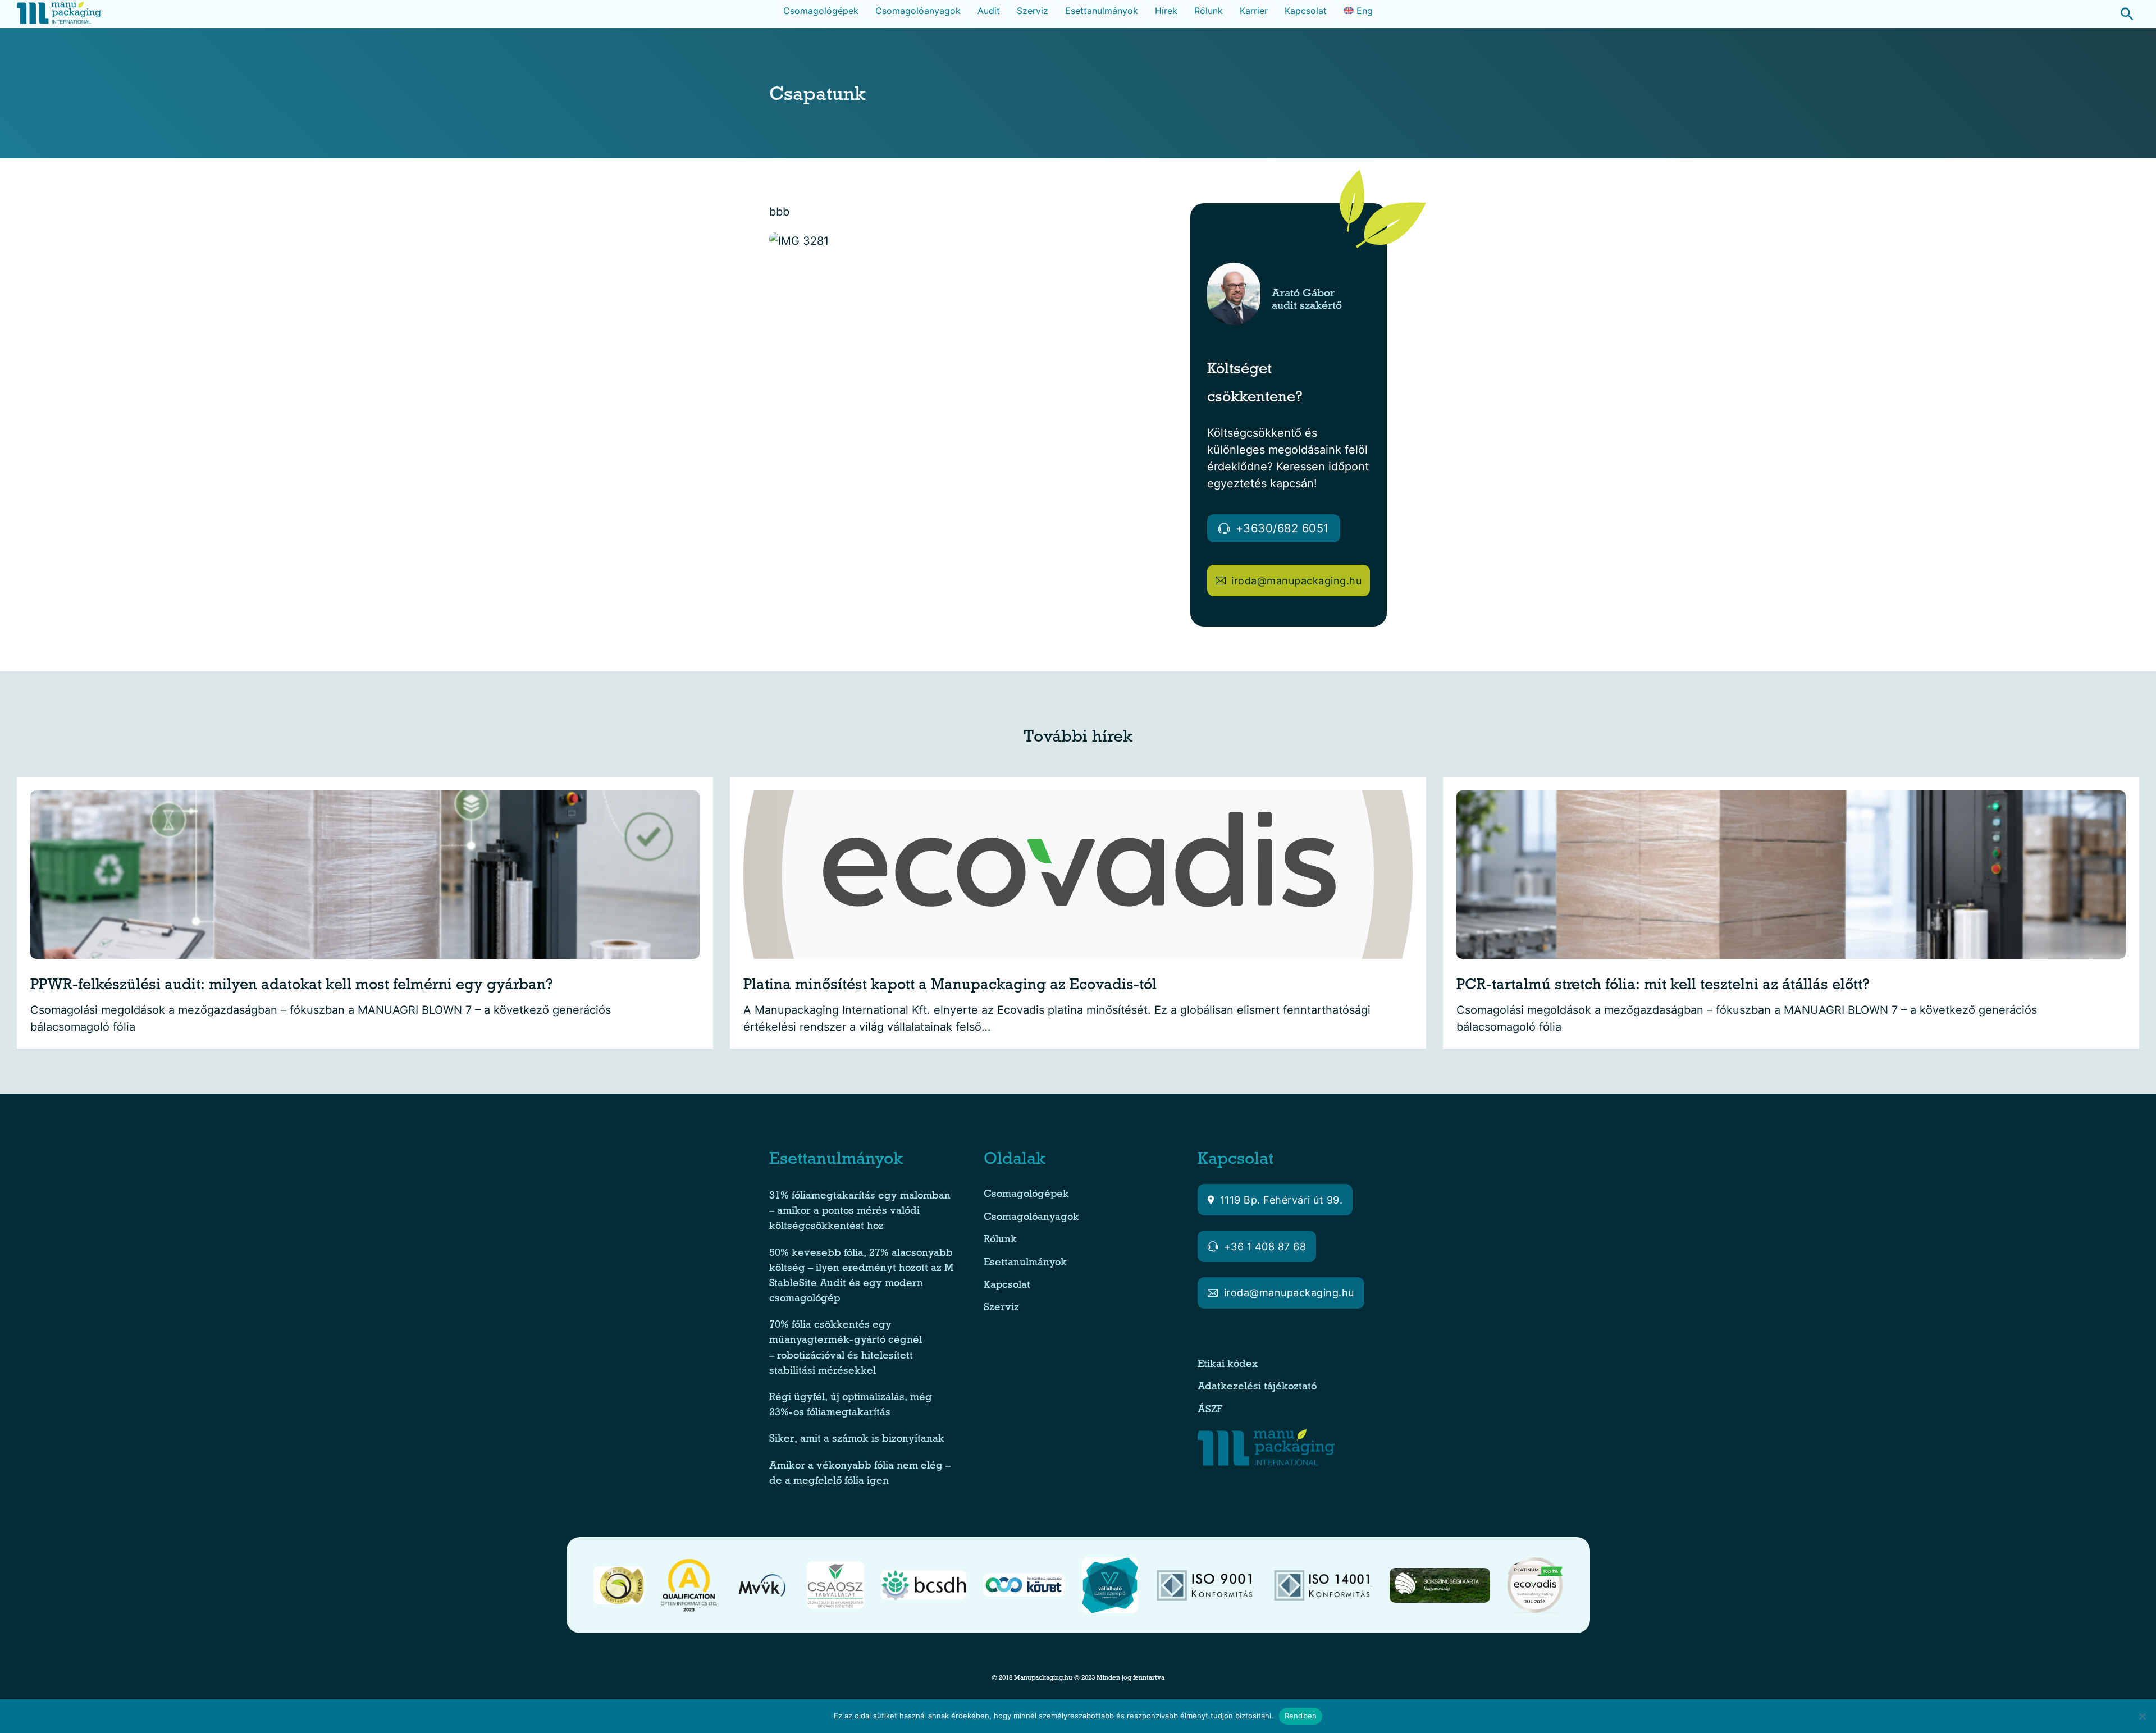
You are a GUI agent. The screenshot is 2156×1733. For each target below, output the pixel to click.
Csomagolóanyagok (918, 11)
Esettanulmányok (1102, 11)
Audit (989, 11)
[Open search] (2121, 14)
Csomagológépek (821, 11)
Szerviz (1033, 11)
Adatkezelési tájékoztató (1257, 1387)
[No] (2142, 1716)
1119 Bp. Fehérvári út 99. (1282, 1200)
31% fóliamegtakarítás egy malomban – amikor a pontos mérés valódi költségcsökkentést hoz (860, 1212)
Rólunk (1209, 11)
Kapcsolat (1306, 11)
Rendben (1301, 1716)
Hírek (1166, 11)
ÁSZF (1211, 1410)
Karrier (1254, 11)
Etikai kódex (1228, 1365)
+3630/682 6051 (1282, 528)
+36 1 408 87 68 (1265, 1247)
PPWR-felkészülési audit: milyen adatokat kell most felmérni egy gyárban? (292, 987)
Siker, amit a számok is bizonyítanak (857, 1440)
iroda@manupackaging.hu (1296, 581)
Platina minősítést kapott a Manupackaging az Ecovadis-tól (950, 987)
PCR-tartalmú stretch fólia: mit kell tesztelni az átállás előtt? (1663, 987)
